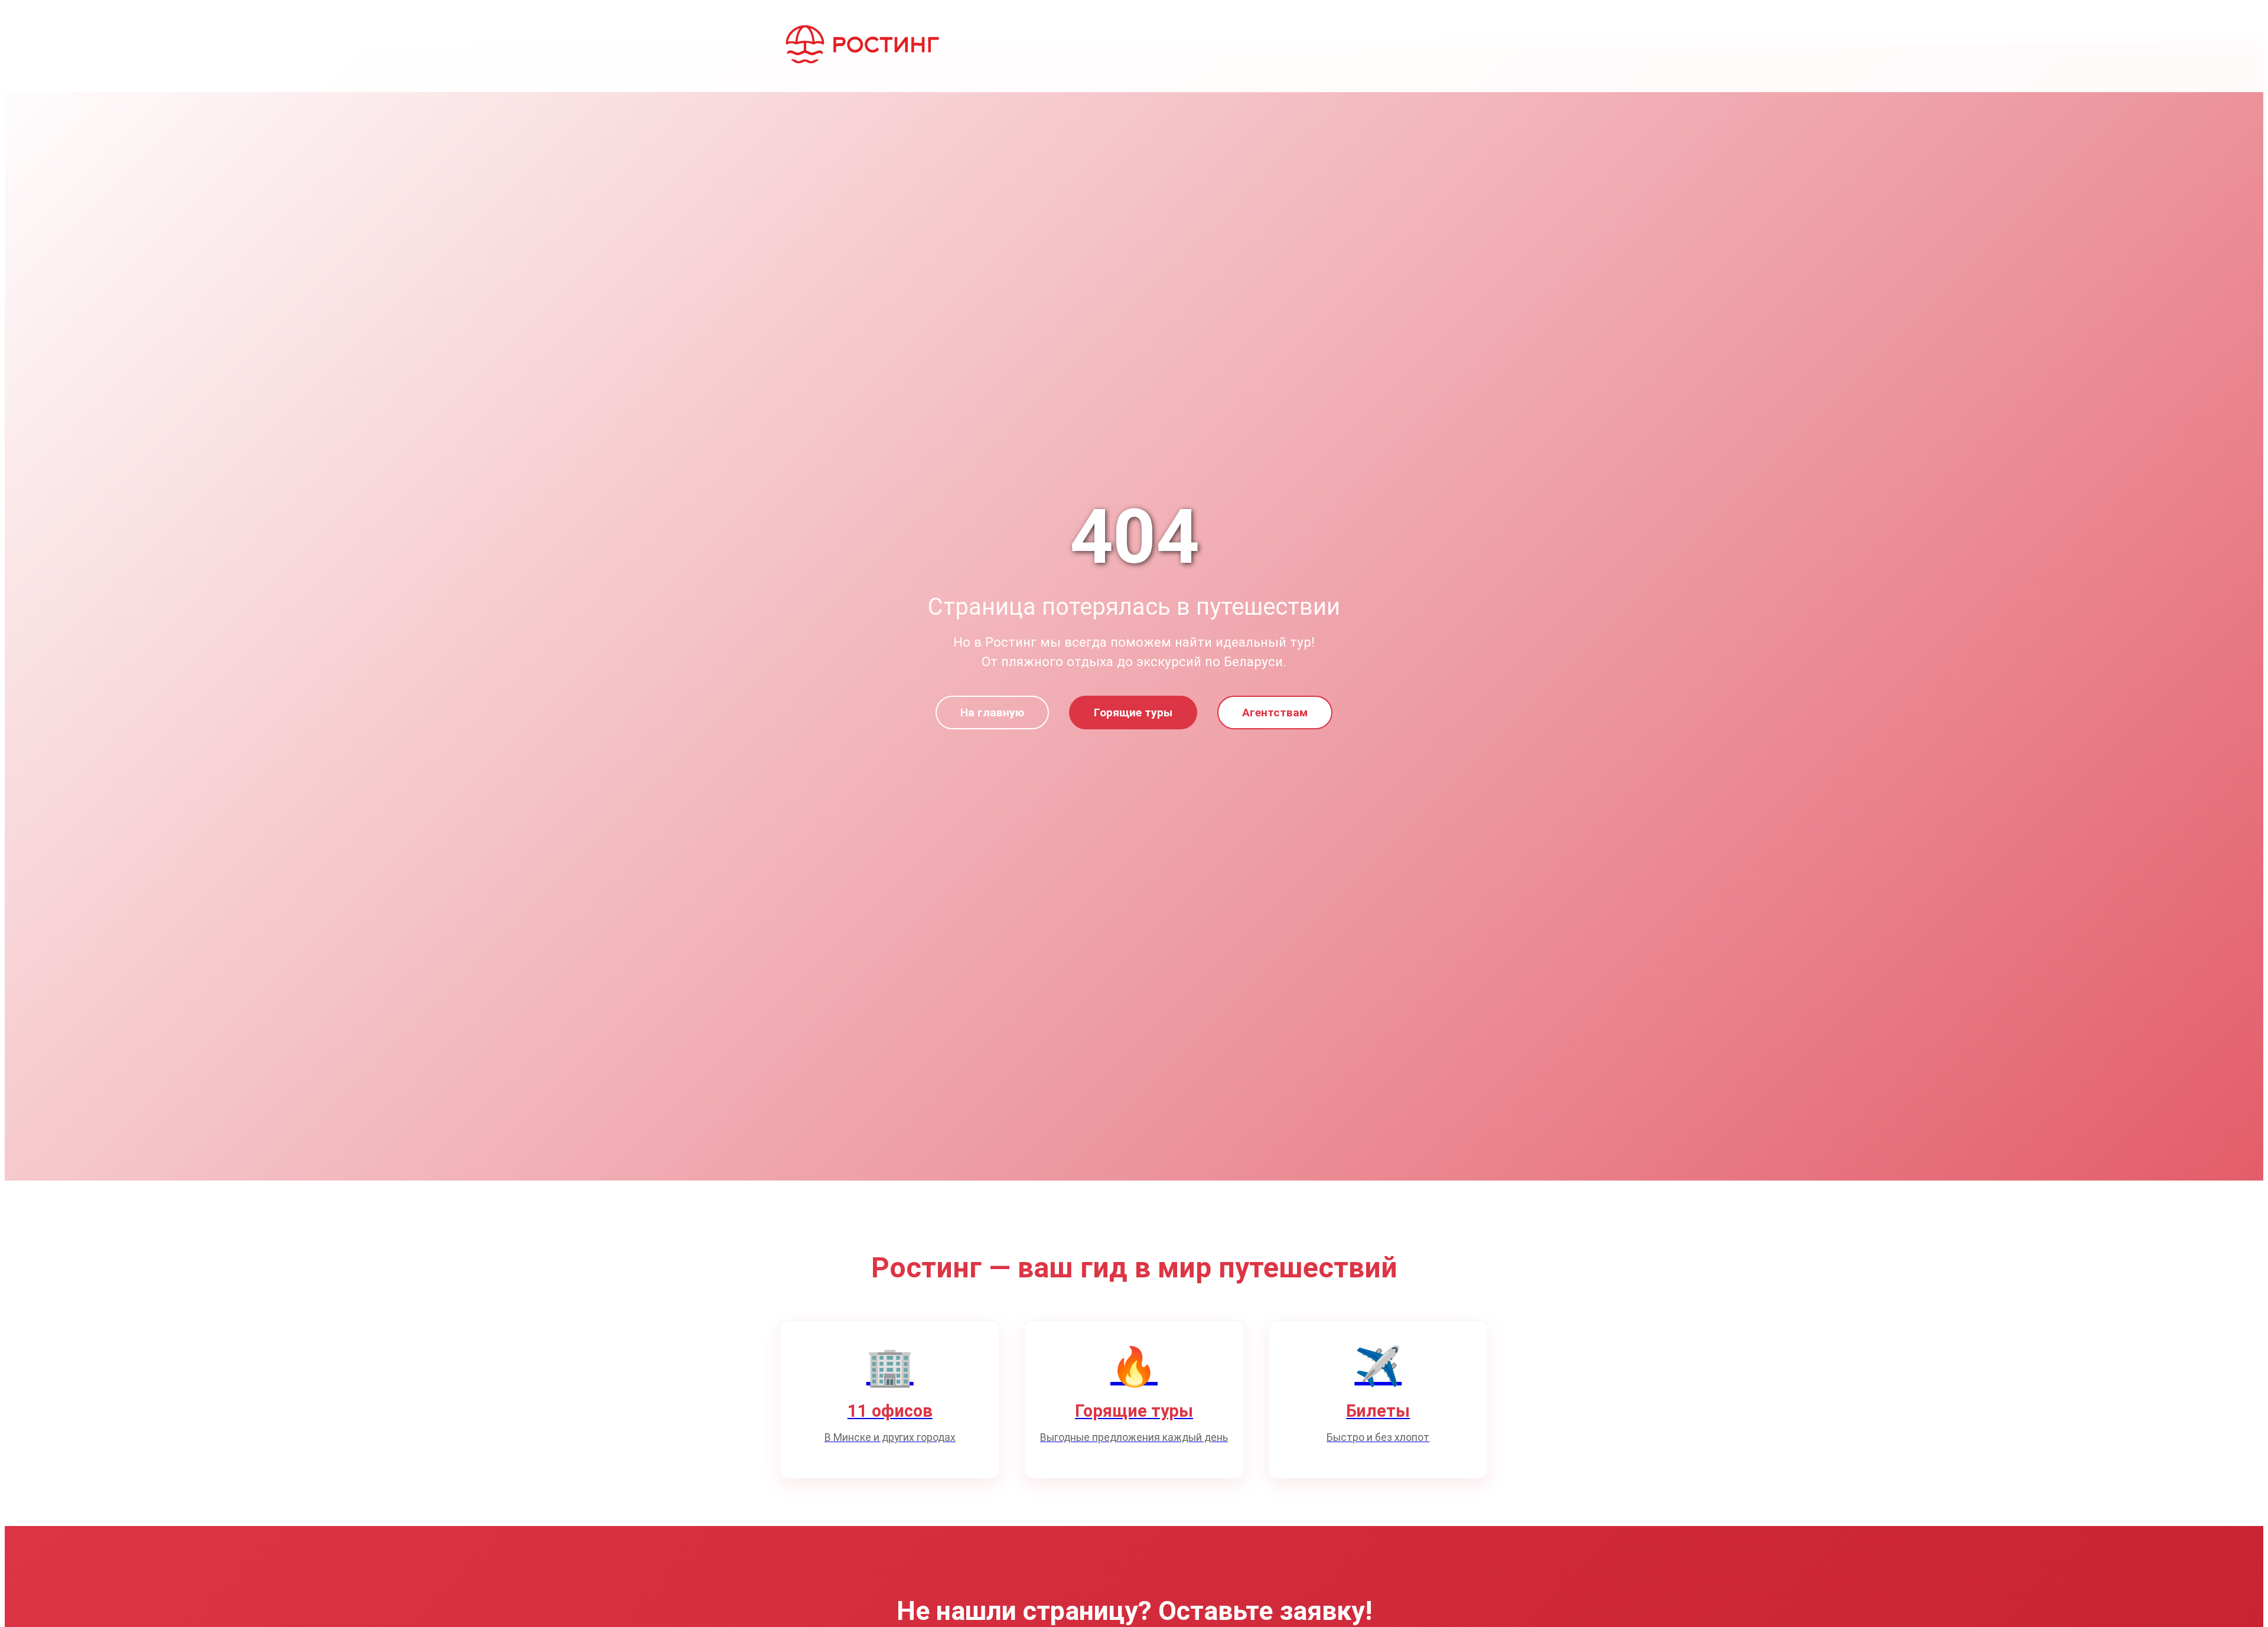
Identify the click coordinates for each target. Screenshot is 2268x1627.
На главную (992, 713)
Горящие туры (1133, 713)
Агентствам (1275, 713)
